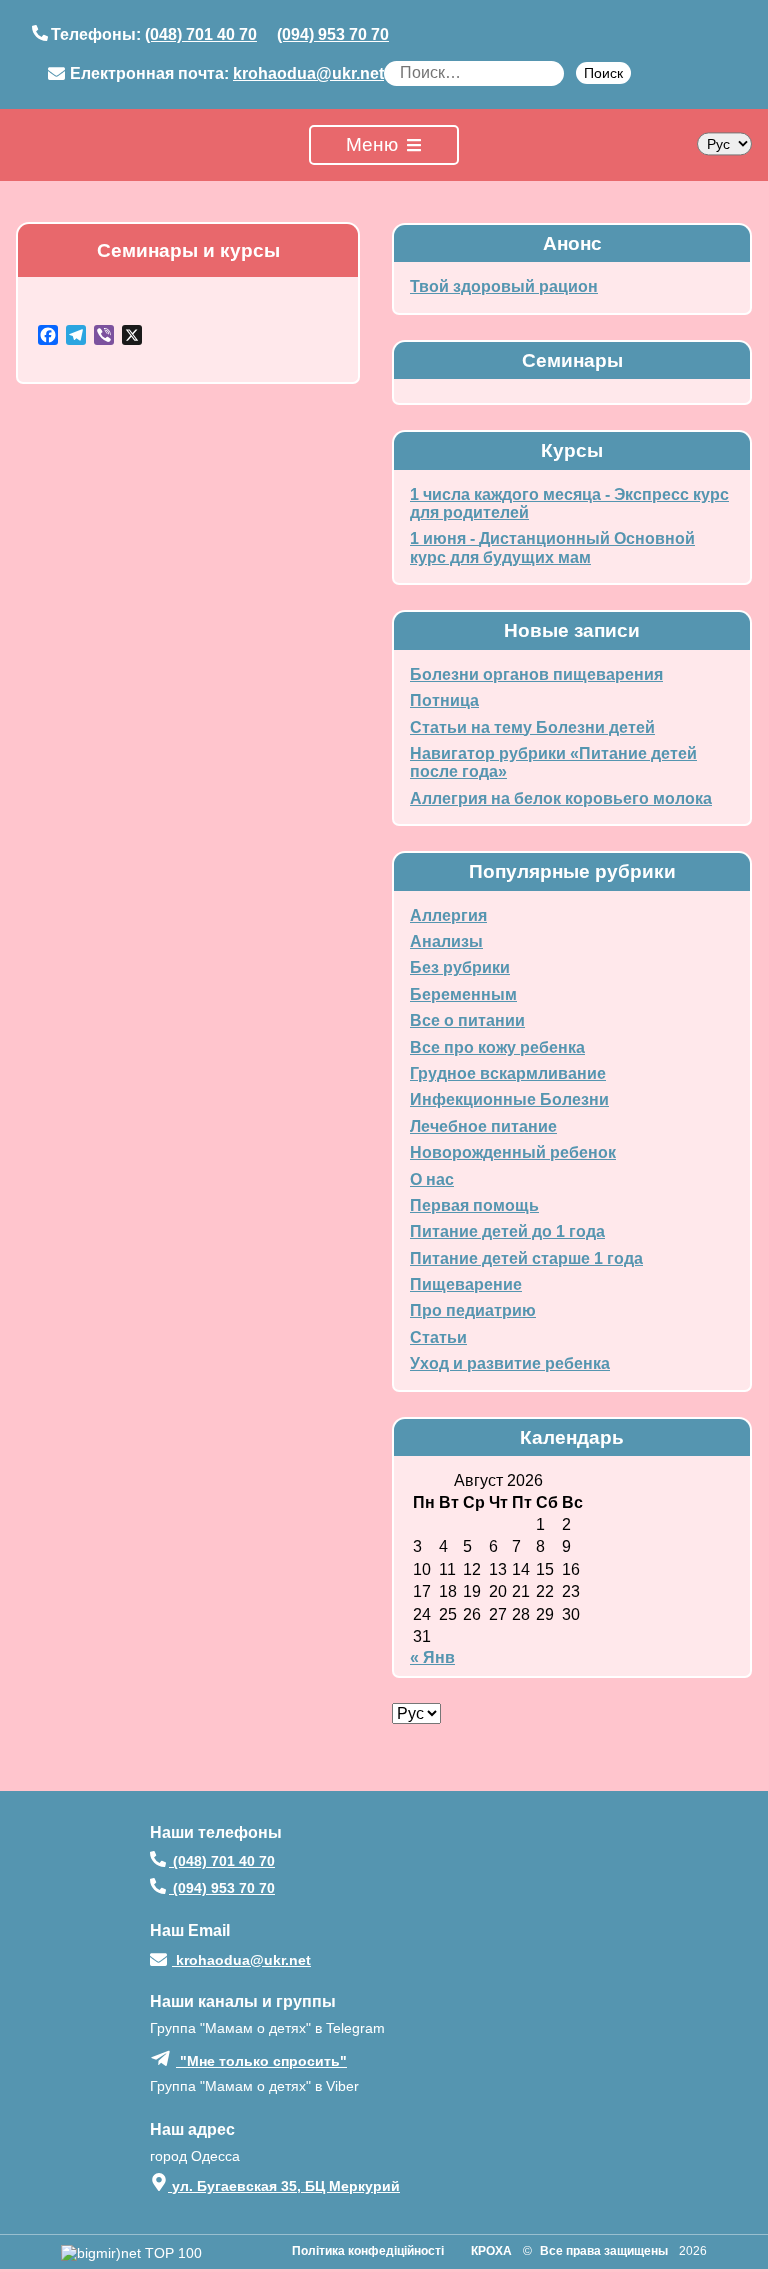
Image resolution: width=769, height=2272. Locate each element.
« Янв (432, 1657)
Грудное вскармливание (508, 1073)
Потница (444, 700)
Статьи (438, 1337)
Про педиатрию (473, 1310)
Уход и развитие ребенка (510, 1363)
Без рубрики (460, 967)
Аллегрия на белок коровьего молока (561, 798)
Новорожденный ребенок (513, 1152)
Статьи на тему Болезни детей (532, 727)
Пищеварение (466, 1284)
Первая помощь (474, 1205)
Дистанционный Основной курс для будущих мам (552, 547)
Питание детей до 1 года (507, 1231)
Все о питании (467, 1020)
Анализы (446, 941)
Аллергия (448, 915)
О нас (432, 1179)
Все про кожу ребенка (497, 1047)
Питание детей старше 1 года (526, 1258)
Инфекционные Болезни (509, 1099)
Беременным (463, 994)
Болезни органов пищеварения (536, 674)
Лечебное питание (483, 1126)
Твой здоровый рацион (504, 286)
